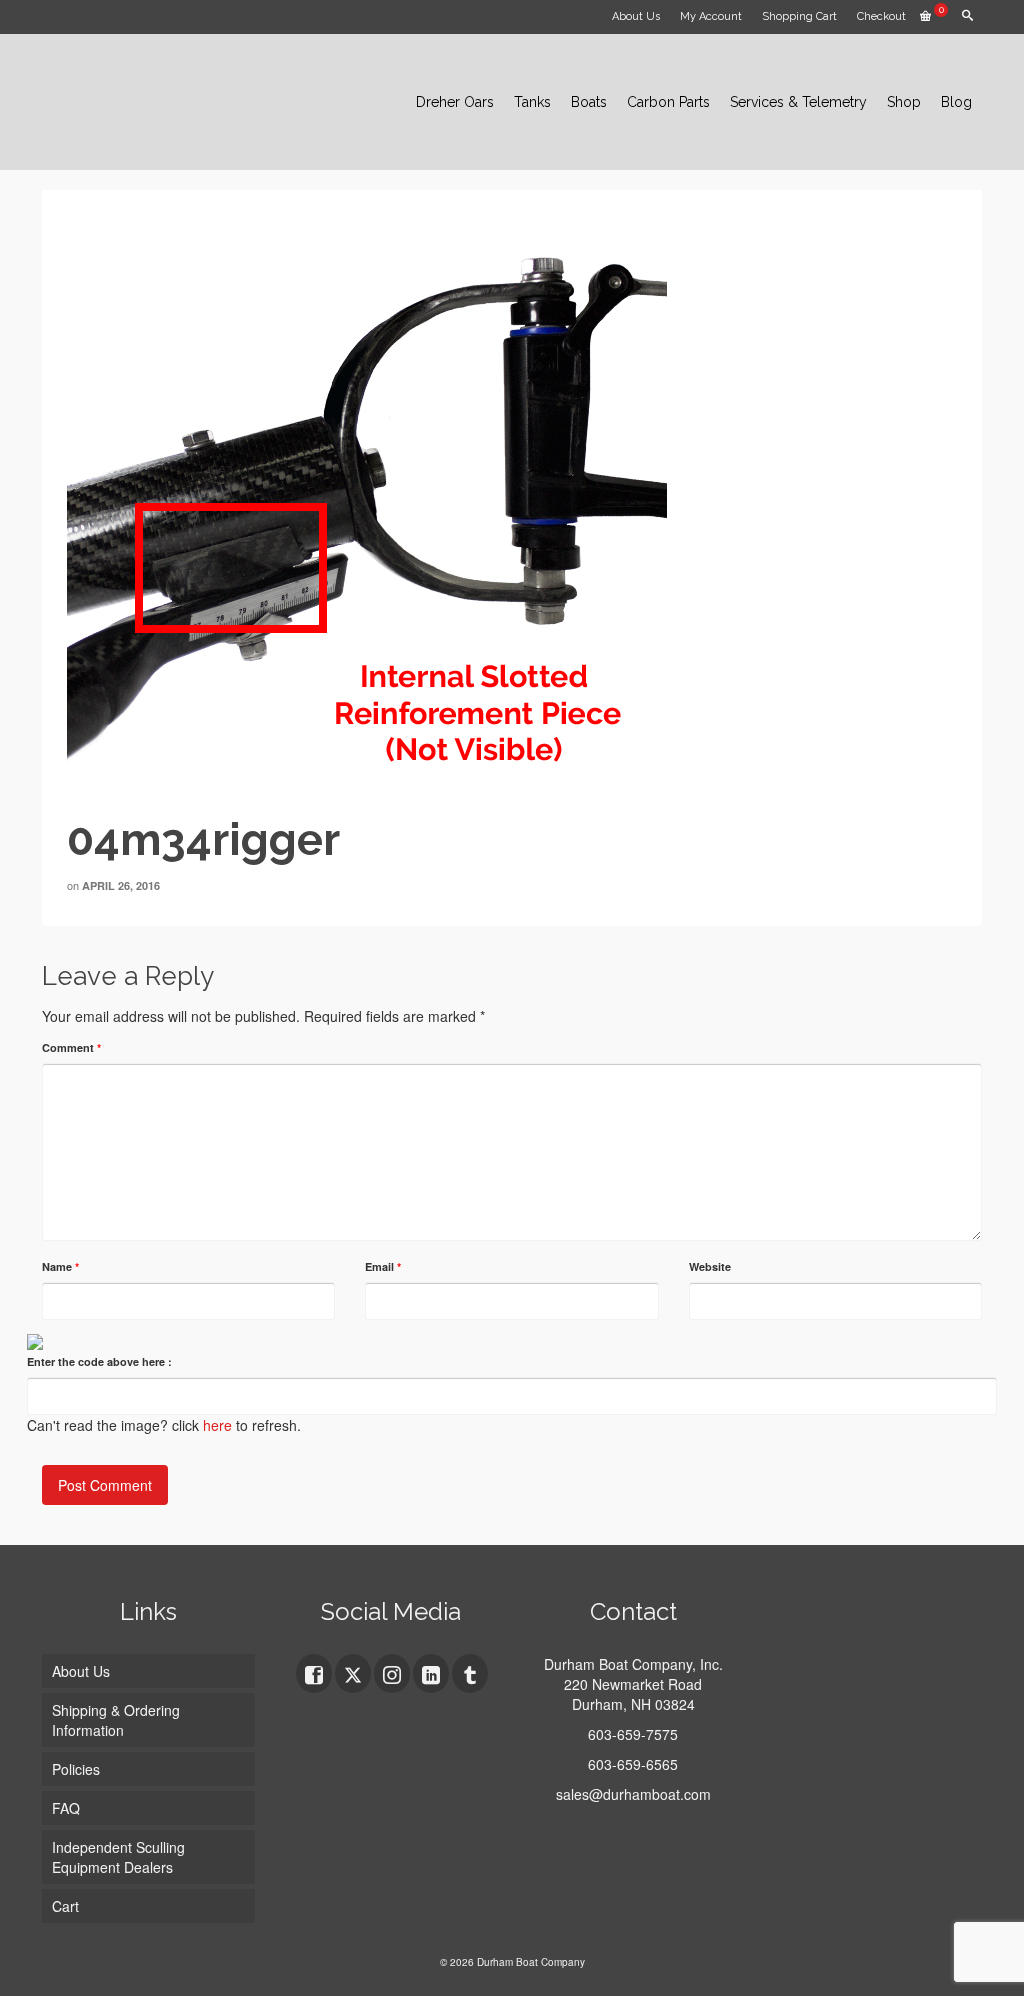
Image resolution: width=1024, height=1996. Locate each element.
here (217, 1425)
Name (60, 1266)
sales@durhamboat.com (633, 1794)
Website (710, 1266)
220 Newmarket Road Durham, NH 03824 (633, 1694)
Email (383, 1266)
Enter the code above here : (99, 1361)
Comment (71, 1047)
